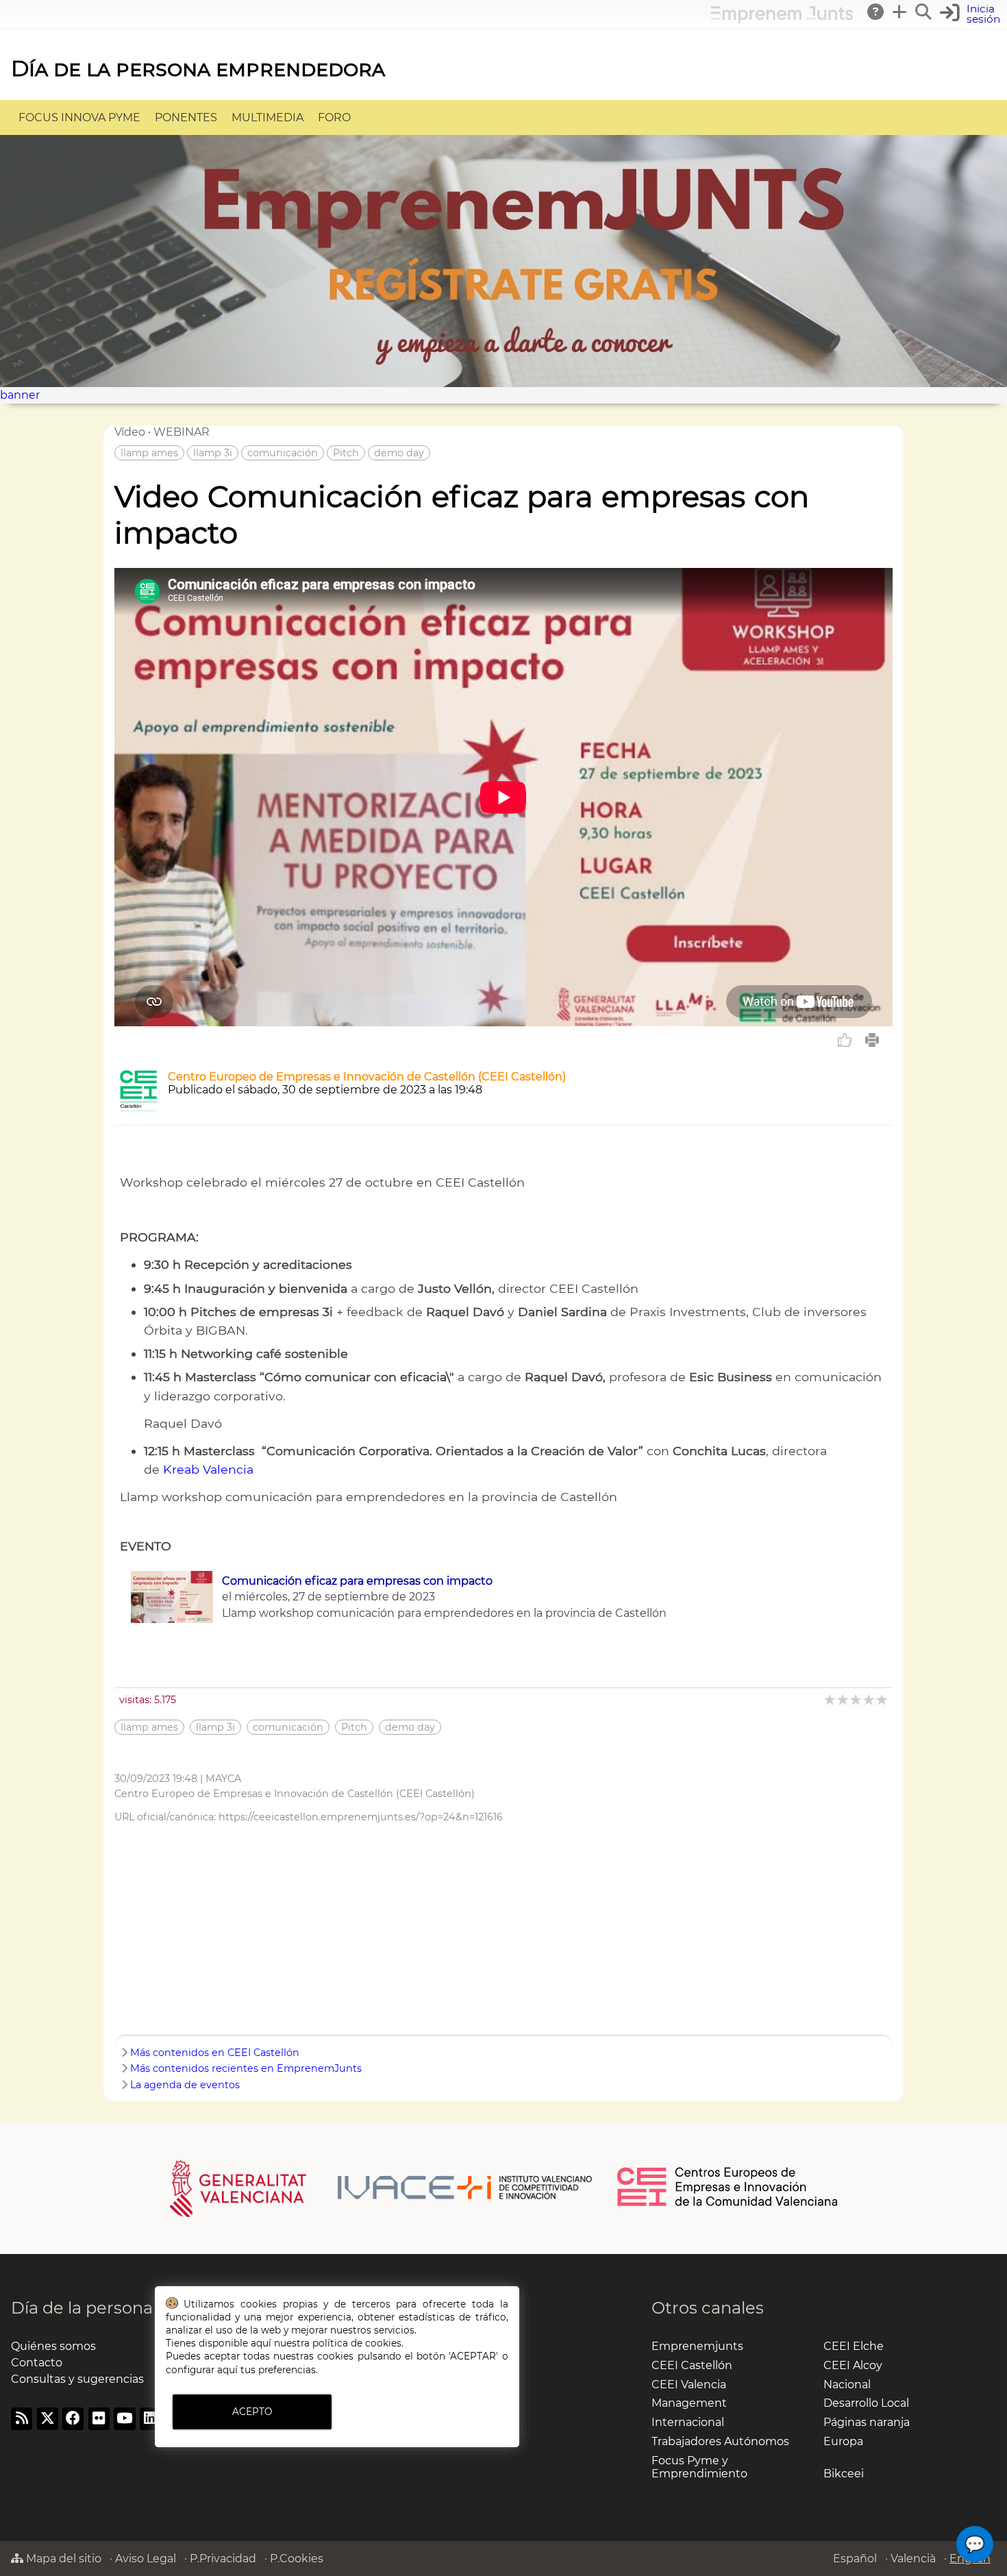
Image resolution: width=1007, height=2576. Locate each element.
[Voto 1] (831, 1699)
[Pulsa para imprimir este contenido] (872, 1040)
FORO (334, 117)
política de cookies (357, 2343)
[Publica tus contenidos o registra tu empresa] (900, 12)
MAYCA (223, 1779)
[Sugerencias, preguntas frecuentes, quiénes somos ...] (876, 12)
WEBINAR (182, 432)
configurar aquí (202, 2370)
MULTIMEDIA (268, 117)
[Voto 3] (857, 1699)
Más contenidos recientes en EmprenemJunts (246, 2068)
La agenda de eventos (185, 2085)
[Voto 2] (844, 1699)
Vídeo (130, 432)
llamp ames (149, 453)
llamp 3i (213, 453)
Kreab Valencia (208, 1469)
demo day (399, 453)
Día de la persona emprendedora (198, 68)
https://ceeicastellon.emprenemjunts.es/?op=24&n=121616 (361, 1817)
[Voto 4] (870, 1699)
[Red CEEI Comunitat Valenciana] (728, 2204)
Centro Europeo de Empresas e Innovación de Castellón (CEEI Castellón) (367, 1077)
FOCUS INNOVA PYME (79, 117)
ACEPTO (252, 2412)
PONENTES (186, 117)
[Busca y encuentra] (924, 12)
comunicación (283, 453)
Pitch (346, 453)
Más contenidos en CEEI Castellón (215, 2053)
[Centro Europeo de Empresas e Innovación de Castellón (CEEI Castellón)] (138, 1107)
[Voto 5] (883, 1699)
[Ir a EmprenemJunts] (782, 20)
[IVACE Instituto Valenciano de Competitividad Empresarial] (381, 2188)
